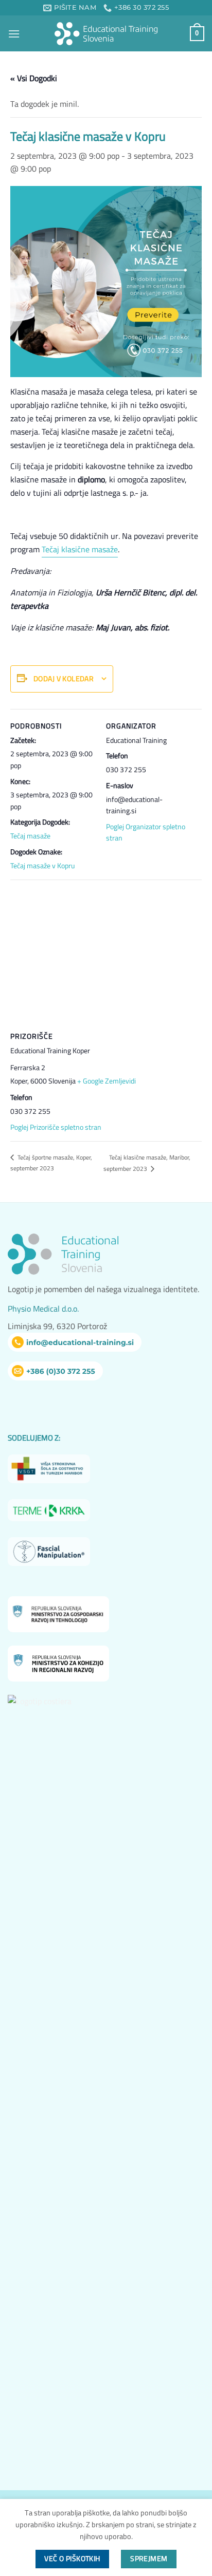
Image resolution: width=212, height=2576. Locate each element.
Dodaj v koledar (64, 679)
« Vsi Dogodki (34, 78)
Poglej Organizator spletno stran (146, 832)
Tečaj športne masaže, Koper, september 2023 (51, 1163)
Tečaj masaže (30, 836)
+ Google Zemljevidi (107, 1081)
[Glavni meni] (14, 34)
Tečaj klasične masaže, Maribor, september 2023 (147, 1163)
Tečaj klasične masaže (80, 549)
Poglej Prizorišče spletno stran (56, 1127)
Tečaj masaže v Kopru (42, 866)
